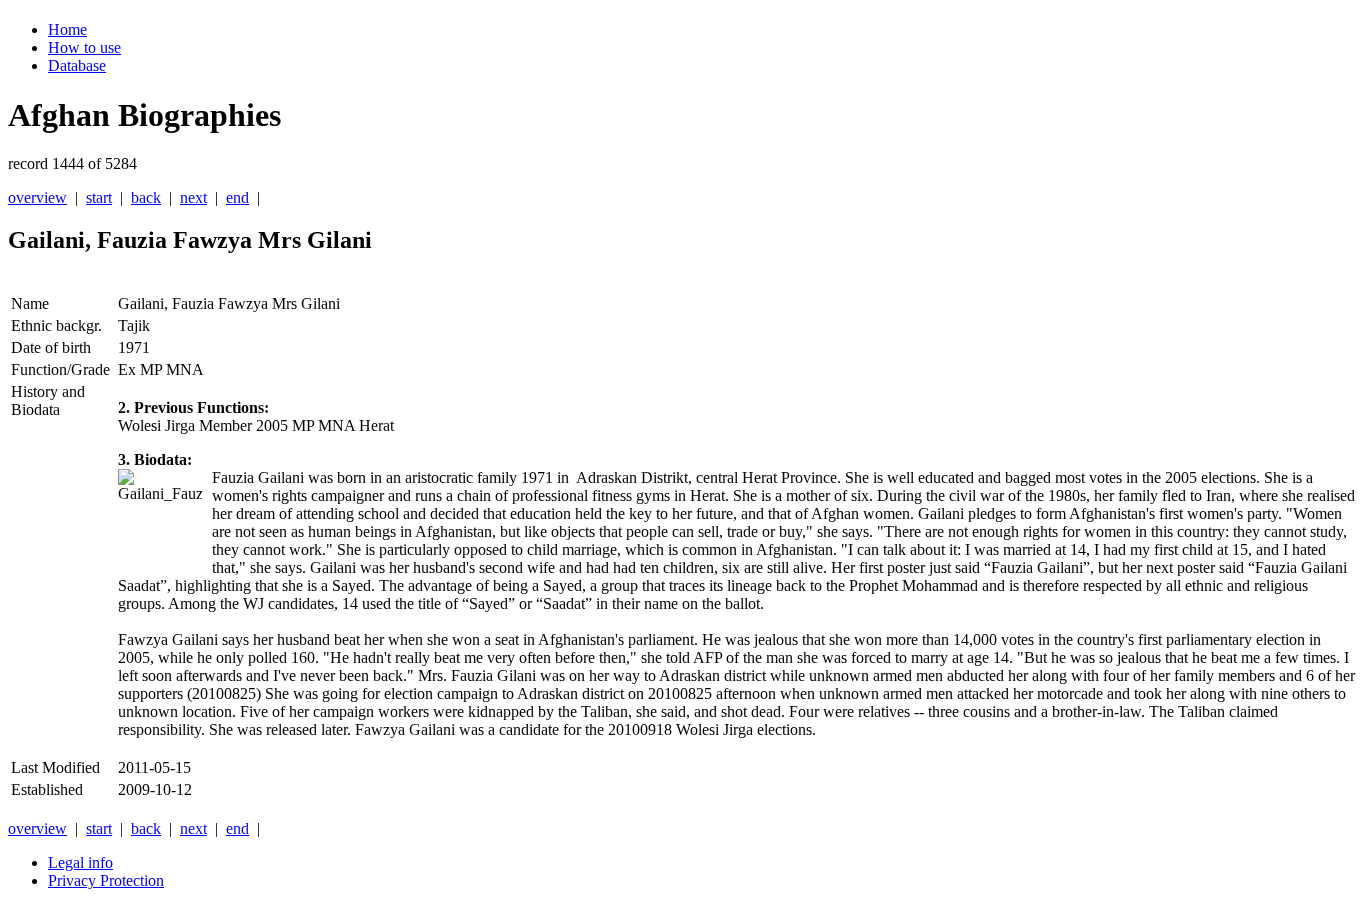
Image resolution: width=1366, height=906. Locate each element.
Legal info (80, 862)
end (237, 197)
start (99, 197)
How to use (84, 47)
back (146, 197)
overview (37, 197)
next (193, 197)
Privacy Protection (106, 880)
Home (67, 29)
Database (77, 65)
